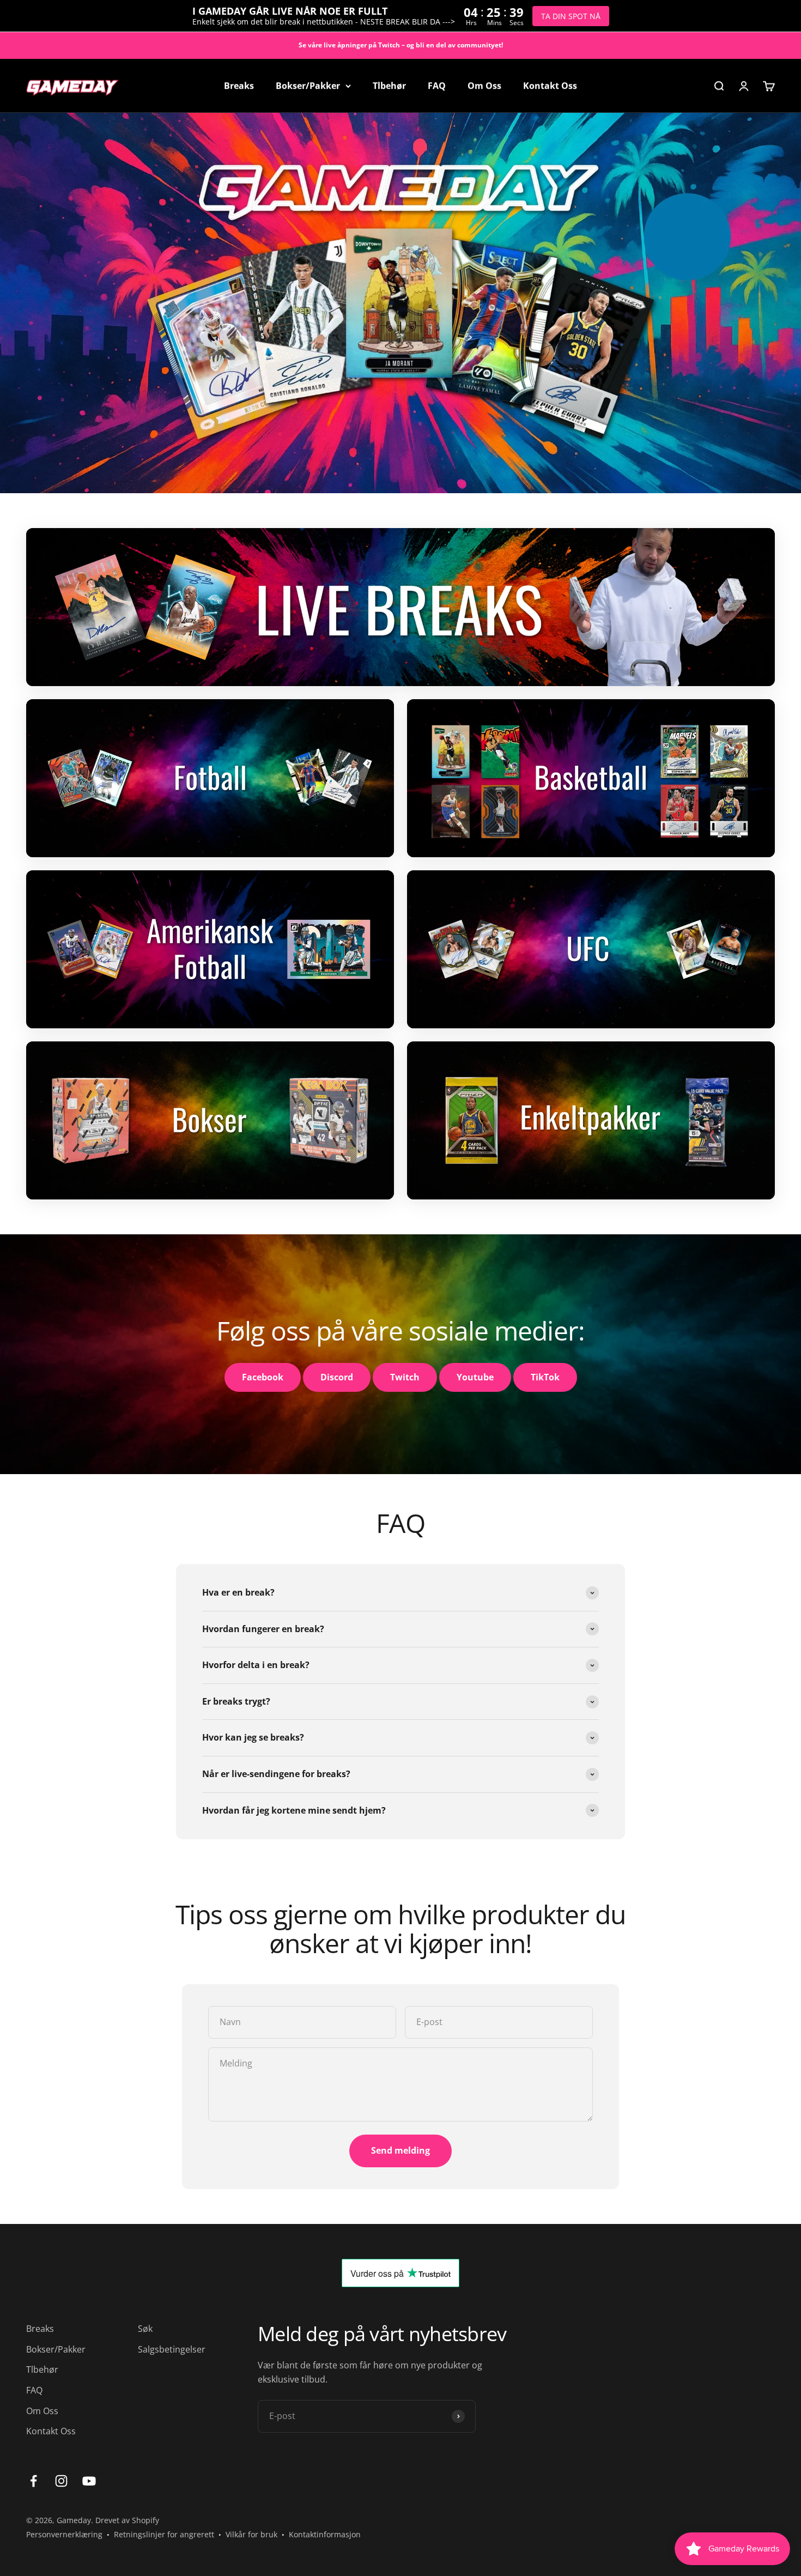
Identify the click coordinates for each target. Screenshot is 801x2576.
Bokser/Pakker (308, 86)
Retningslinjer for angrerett (164, 2534)
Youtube (475, 1377)
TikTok (545, 1377)
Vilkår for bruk (251, 2534)
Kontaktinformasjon (325, 2534)
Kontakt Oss (550, 86)
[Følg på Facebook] (34, 2481)
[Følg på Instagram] (61, 2481)
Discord (337, 1377)
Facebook (263, 1377)
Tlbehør (389, 86)
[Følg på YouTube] (89, 2481)
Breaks (239, 86)
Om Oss (484, 86)
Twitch (405, 1377)
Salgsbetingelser (172, 2349)
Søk (145, 2329)
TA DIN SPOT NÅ (571, 16)
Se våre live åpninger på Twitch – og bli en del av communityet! (401, 45)
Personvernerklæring (64, 2534)
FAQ (437, 86)
